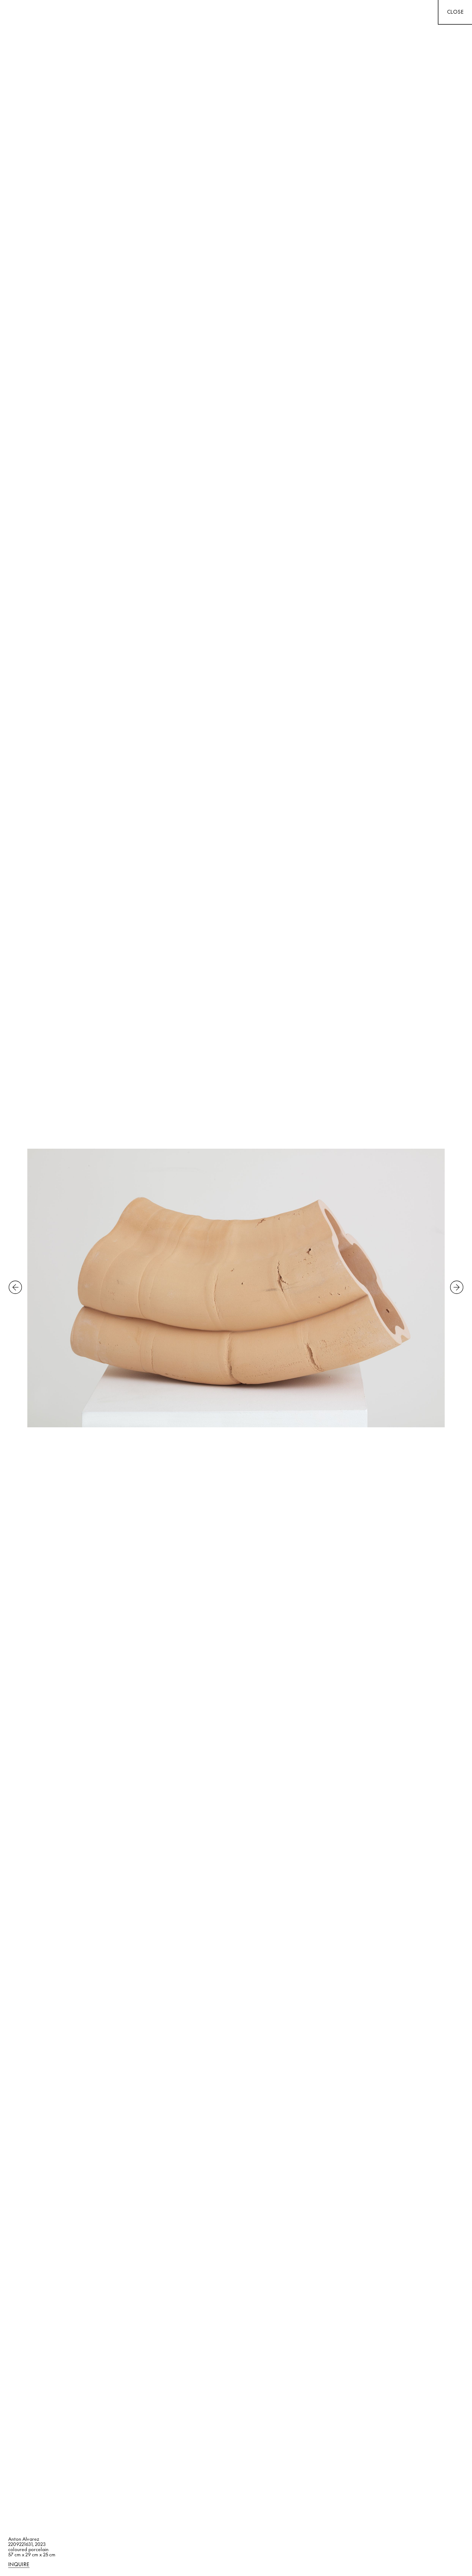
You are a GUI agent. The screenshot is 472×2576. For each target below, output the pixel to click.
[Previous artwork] (15, 1288)
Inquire (19, 2565)
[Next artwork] (457, 1288)
